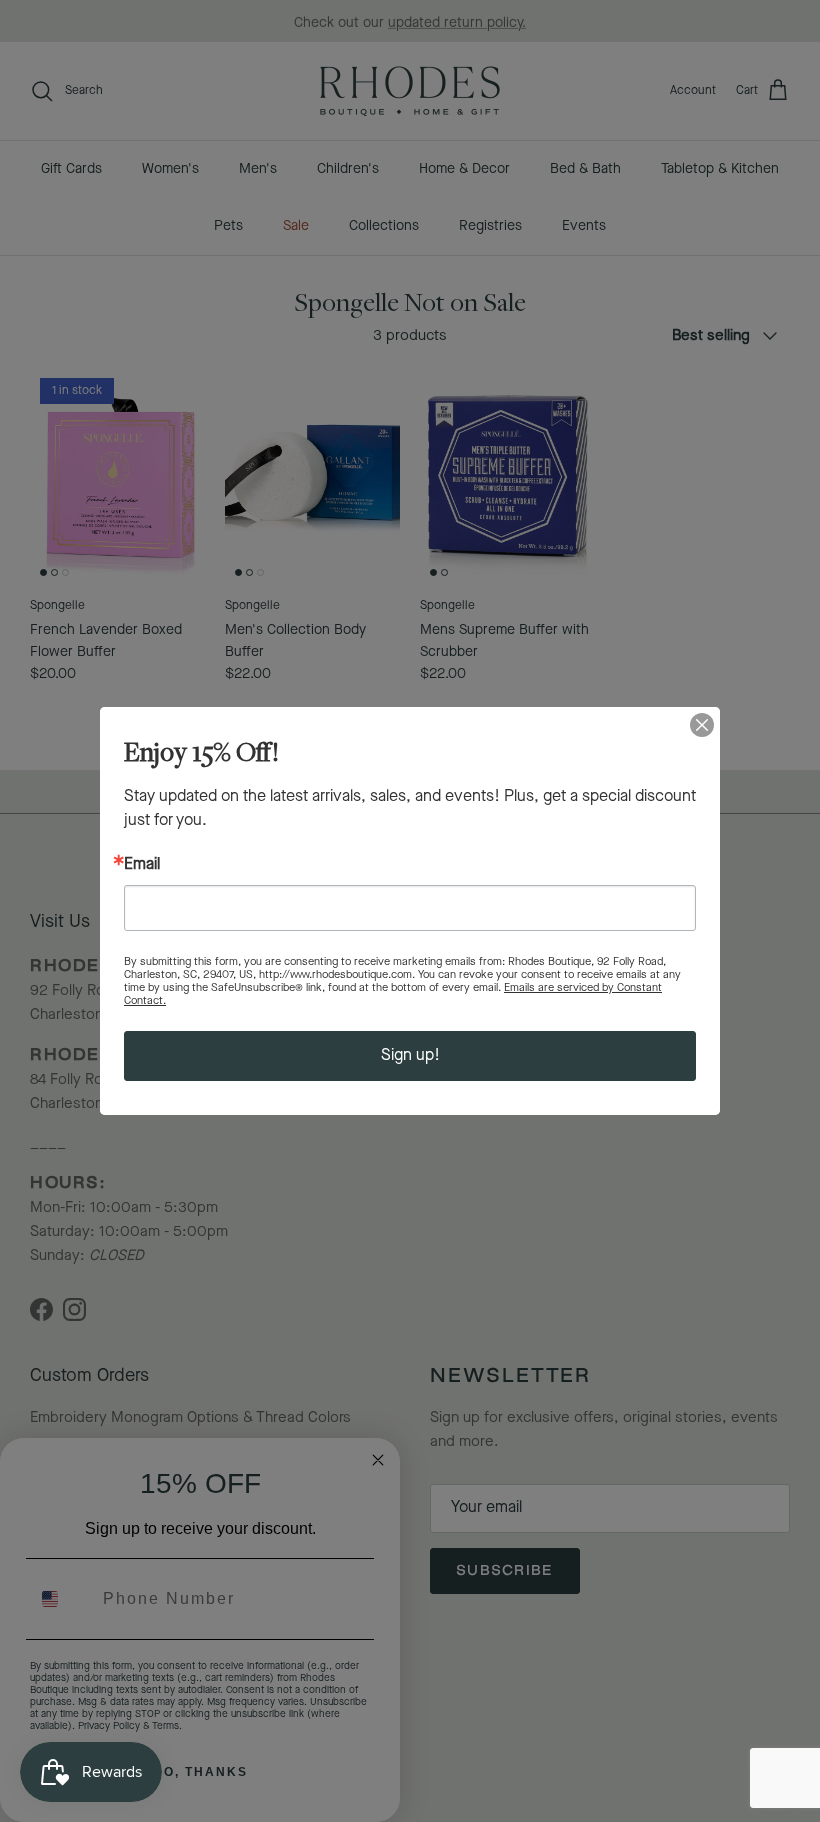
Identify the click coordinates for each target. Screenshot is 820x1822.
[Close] (702, 725)
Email (142, 865)
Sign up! (410, 1055)
